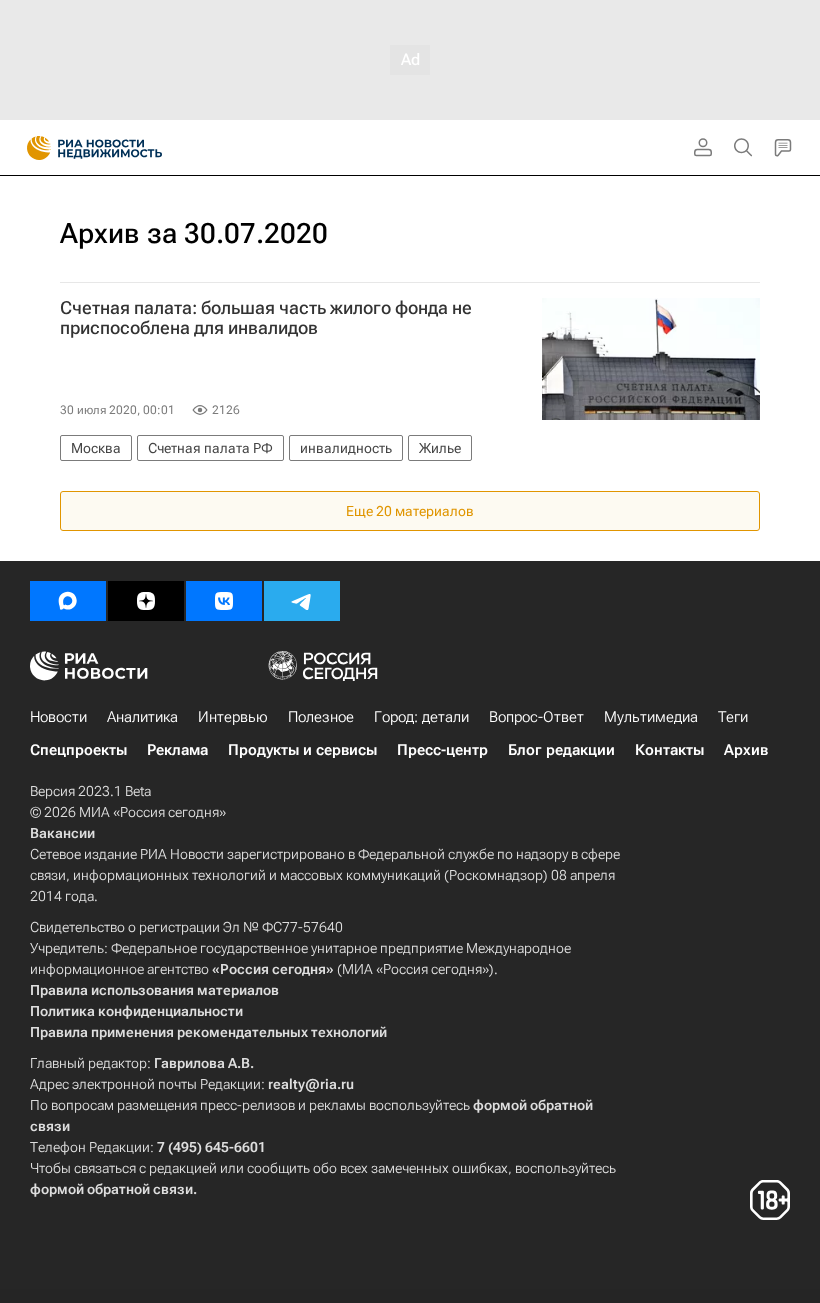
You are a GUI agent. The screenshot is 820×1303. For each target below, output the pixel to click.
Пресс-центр (442, 750)
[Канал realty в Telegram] (302, 601)
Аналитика (142, 717)
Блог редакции (561, 750)
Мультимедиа (651, 717)
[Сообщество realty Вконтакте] (224, 601)
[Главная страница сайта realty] (130, 148)
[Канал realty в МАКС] (68, 601)
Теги (733, 717)
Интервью (233, 717)
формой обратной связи (111, 1189)
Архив (746, 750)
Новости (58, 717)
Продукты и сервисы (302, 750)
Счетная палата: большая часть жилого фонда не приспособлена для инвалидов (266, 318)
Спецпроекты (78, 750)
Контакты (669, 750)
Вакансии (62, 833)
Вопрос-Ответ (536, 717)
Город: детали (421, 717)
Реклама (177, 750)
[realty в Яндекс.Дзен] (146, 601)
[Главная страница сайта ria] (32, 148)
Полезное (321, 717)
